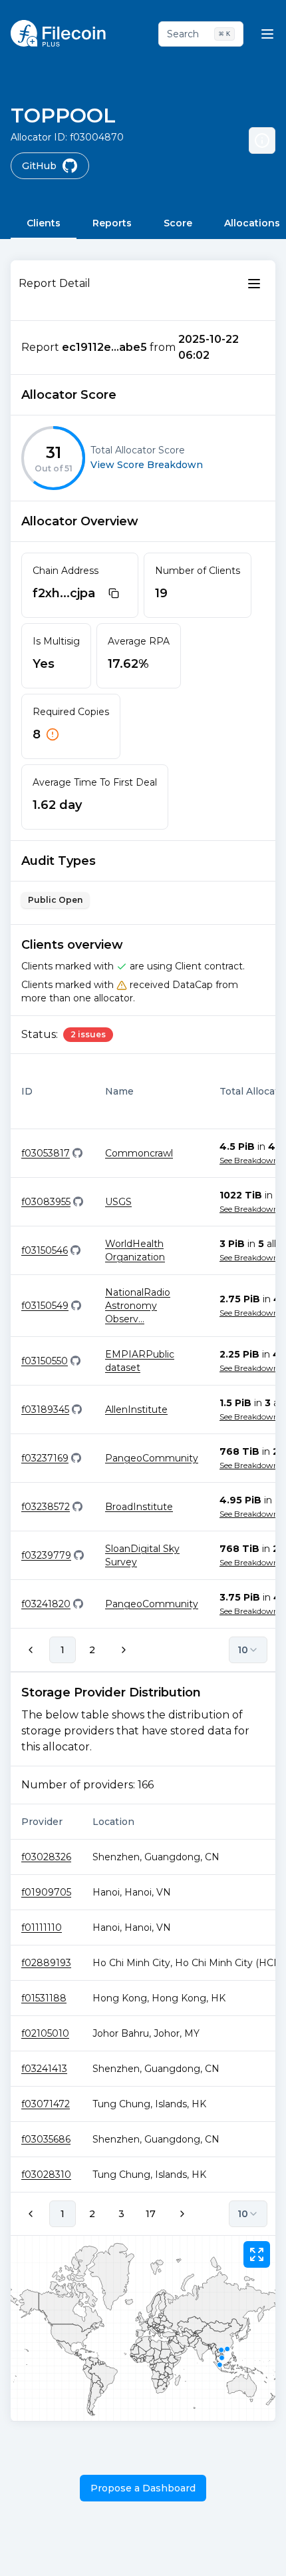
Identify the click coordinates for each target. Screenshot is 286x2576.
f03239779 (46, 1555)
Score (178, 223)
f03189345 (45, 1410)
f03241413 (44, 2069)
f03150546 (45, 1250)
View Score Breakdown (147, 465)
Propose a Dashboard (143, 2488)
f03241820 (46, 1604)
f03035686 (46, 2139)
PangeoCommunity (152, 1458)
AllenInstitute (136, 1410)
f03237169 (45, 1458)
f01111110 (42, 1928)
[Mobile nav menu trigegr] (267, 34)
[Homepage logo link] (58, 33)
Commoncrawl (139, 1153)
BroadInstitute (139, 1507)
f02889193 (46, 1963)
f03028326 (46, 1857)
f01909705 (46, 1892)
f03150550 (45, 1361)
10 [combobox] (243, 1650)
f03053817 (46, 1153)
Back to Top (220, 2552)
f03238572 (46, 1507)
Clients (44, 223)
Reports (112, 223)
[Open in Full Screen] (257, 2254)
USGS (118, 1202)
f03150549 (45, 1306)
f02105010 (45, 2033)
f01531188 (44, 1998)
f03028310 (46, 2175)
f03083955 (46, 1202)
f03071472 (46, 2104)
